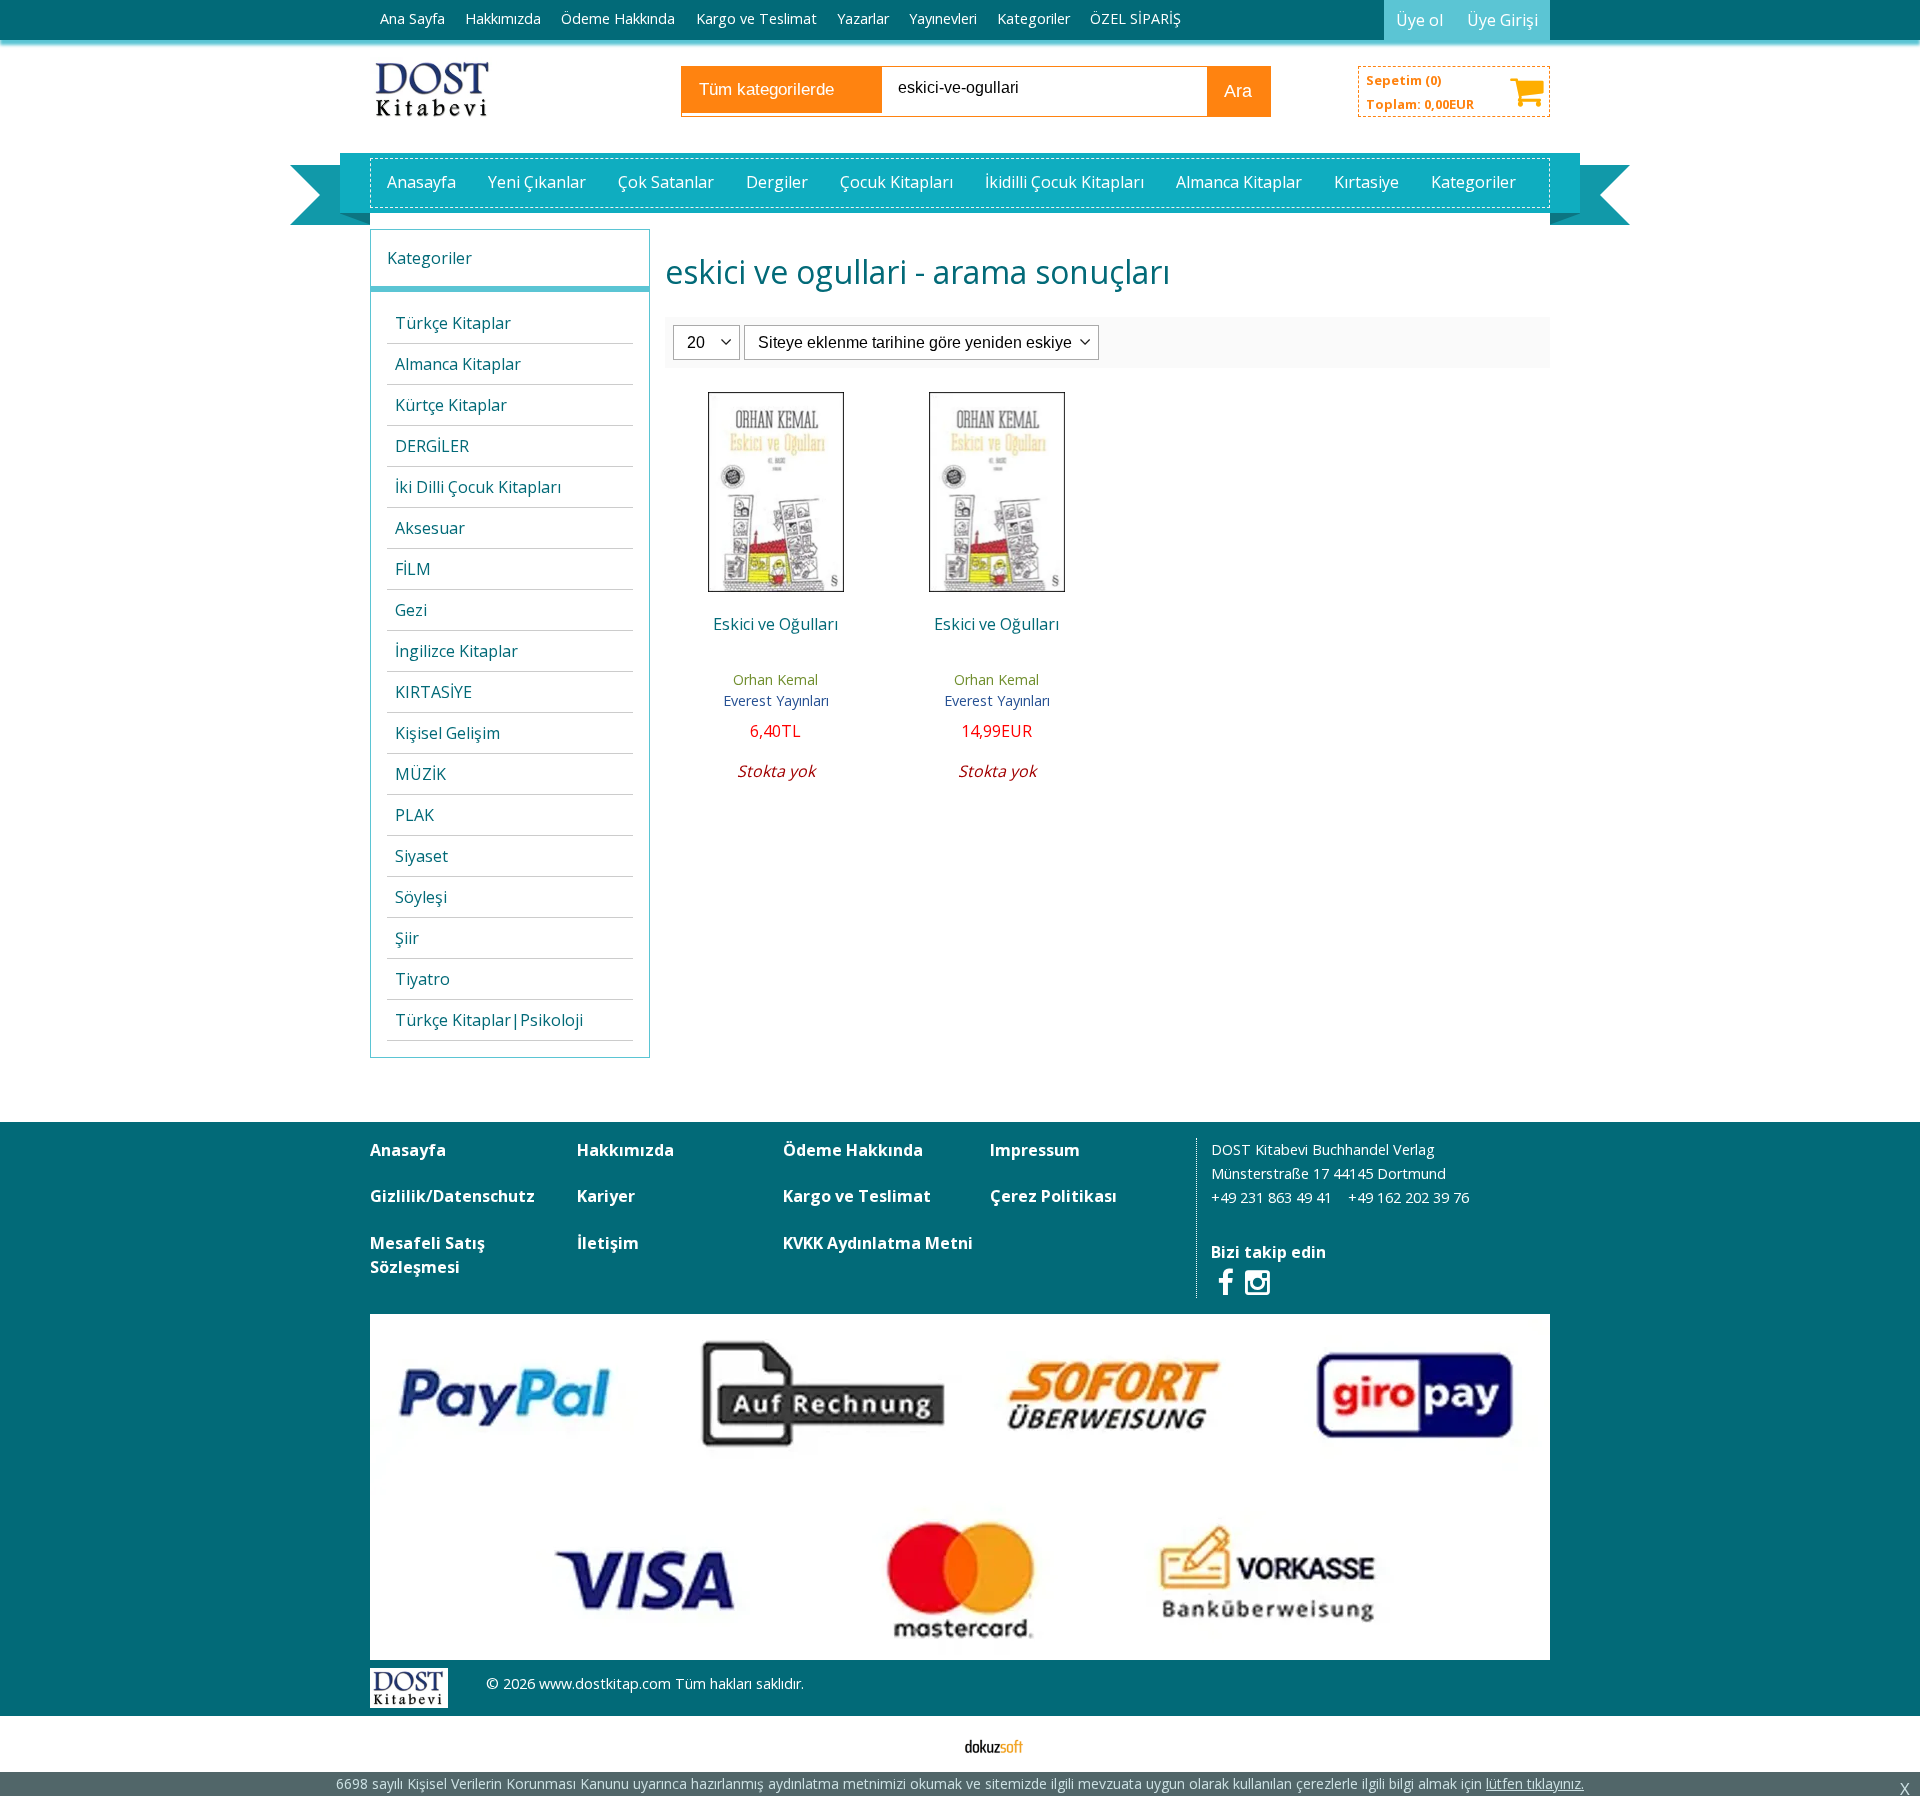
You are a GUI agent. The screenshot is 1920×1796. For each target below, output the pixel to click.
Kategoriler (429, 258)
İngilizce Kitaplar (456, 651)
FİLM (413, 569)
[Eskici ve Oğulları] (776, 404)
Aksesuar (430, 528)
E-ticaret (928, 1744)
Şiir (407, 938)
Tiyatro (422, 979)
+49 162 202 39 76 (1408, 1197)
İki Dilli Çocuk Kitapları (478, 487)
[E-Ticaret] (994, 1744)
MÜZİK (420, 774)
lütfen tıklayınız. (1535, 1783)
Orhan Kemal (775, 679)
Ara (1238, 91)
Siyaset (421, 856)
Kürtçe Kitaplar (451, 405)
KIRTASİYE (433, 692)
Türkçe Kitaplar (453, 323)
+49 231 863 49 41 (1271, 1197)
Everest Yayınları (776, 700)
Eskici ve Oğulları (775, 624)
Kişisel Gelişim (447, 733)
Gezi (411, 610)
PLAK (414, 815)
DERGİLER (432, 446)
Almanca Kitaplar (458, 364)
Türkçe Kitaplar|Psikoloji (489, 1020)
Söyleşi (421, 897)
